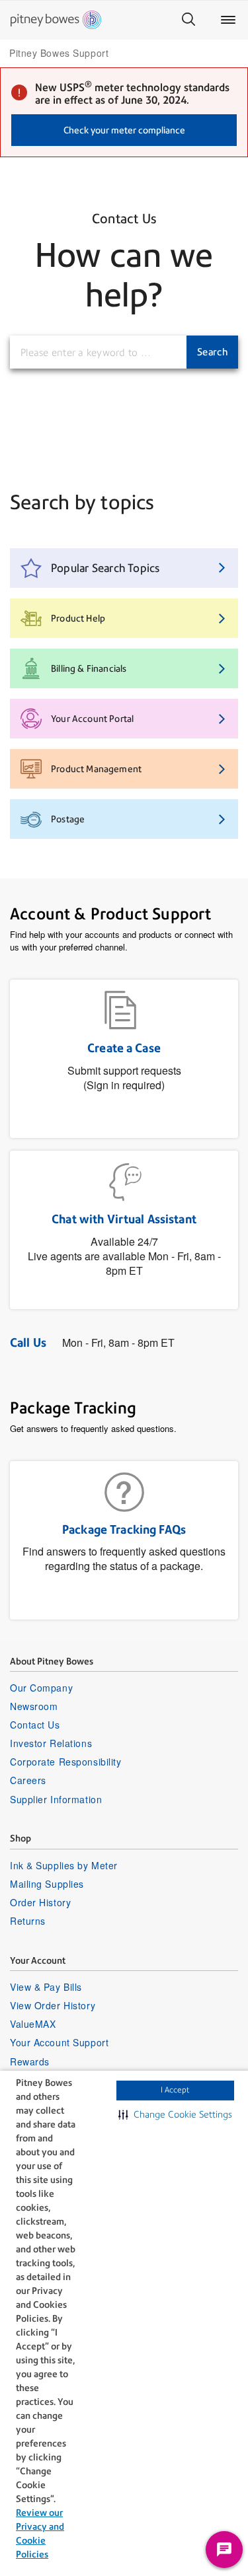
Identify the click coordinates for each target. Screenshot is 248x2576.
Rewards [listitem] (30, 2061)
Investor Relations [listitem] (51, 1743)
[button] (175, 2114)
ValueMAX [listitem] (33, 2024)
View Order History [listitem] (53, 2005)
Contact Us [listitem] (35, 1725)
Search (212, 352)
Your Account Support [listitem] (59, 2042)
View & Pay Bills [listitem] (46, 1987)
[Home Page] (56, 20)
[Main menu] (228, 20)
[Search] (188, 20)
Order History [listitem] (40, 1902)
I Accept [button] (175, 2090)
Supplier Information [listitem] (56, 1799)
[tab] (124, 568)
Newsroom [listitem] (34, 1706)
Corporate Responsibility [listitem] (65, 1762)
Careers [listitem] (28, 1780)
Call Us (28, 1342)
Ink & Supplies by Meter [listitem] (64, 1865)
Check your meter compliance (124, 130)
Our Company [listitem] (41, 1688)
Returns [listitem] (28, 1921)
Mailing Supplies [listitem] (47, 1884)
